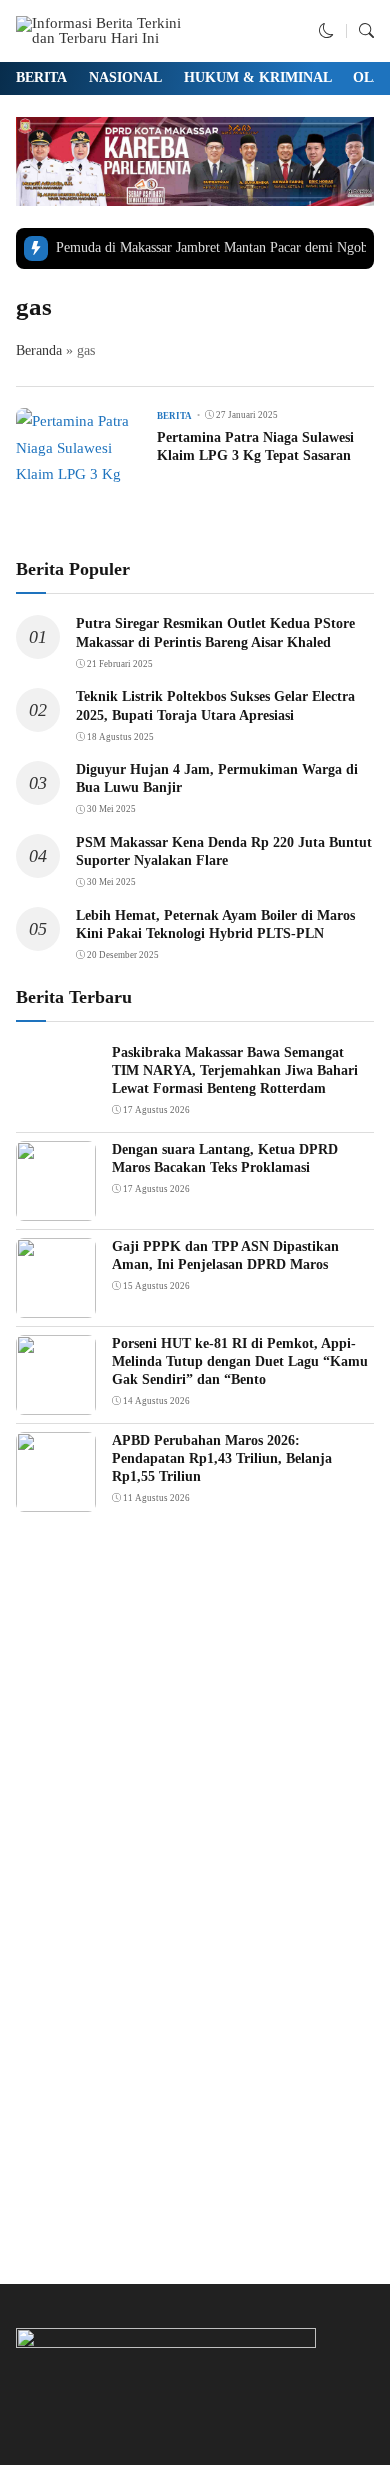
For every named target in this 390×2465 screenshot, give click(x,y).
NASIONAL (125, 77)
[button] (326, 31)
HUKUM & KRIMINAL (258, 77)
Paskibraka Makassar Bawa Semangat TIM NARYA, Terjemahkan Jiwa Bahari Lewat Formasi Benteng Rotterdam (235, 1070)
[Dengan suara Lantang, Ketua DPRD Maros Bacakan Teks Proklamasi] (56, 1207)
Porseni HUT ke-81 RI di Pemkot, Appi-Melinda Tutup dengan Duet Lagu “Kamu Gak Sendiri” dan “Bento (240, 1361)
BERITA (41, 77)
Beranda (39, 350)
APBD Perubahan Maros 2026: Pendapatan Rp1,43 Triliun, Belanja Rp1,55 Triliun (222, 1458)
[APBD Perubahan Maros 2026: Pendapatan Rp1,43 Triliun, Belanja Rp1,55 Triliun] (56, 1498)
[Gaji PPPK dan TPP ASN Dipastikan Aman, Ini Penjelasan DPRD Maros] (56, 1304)
